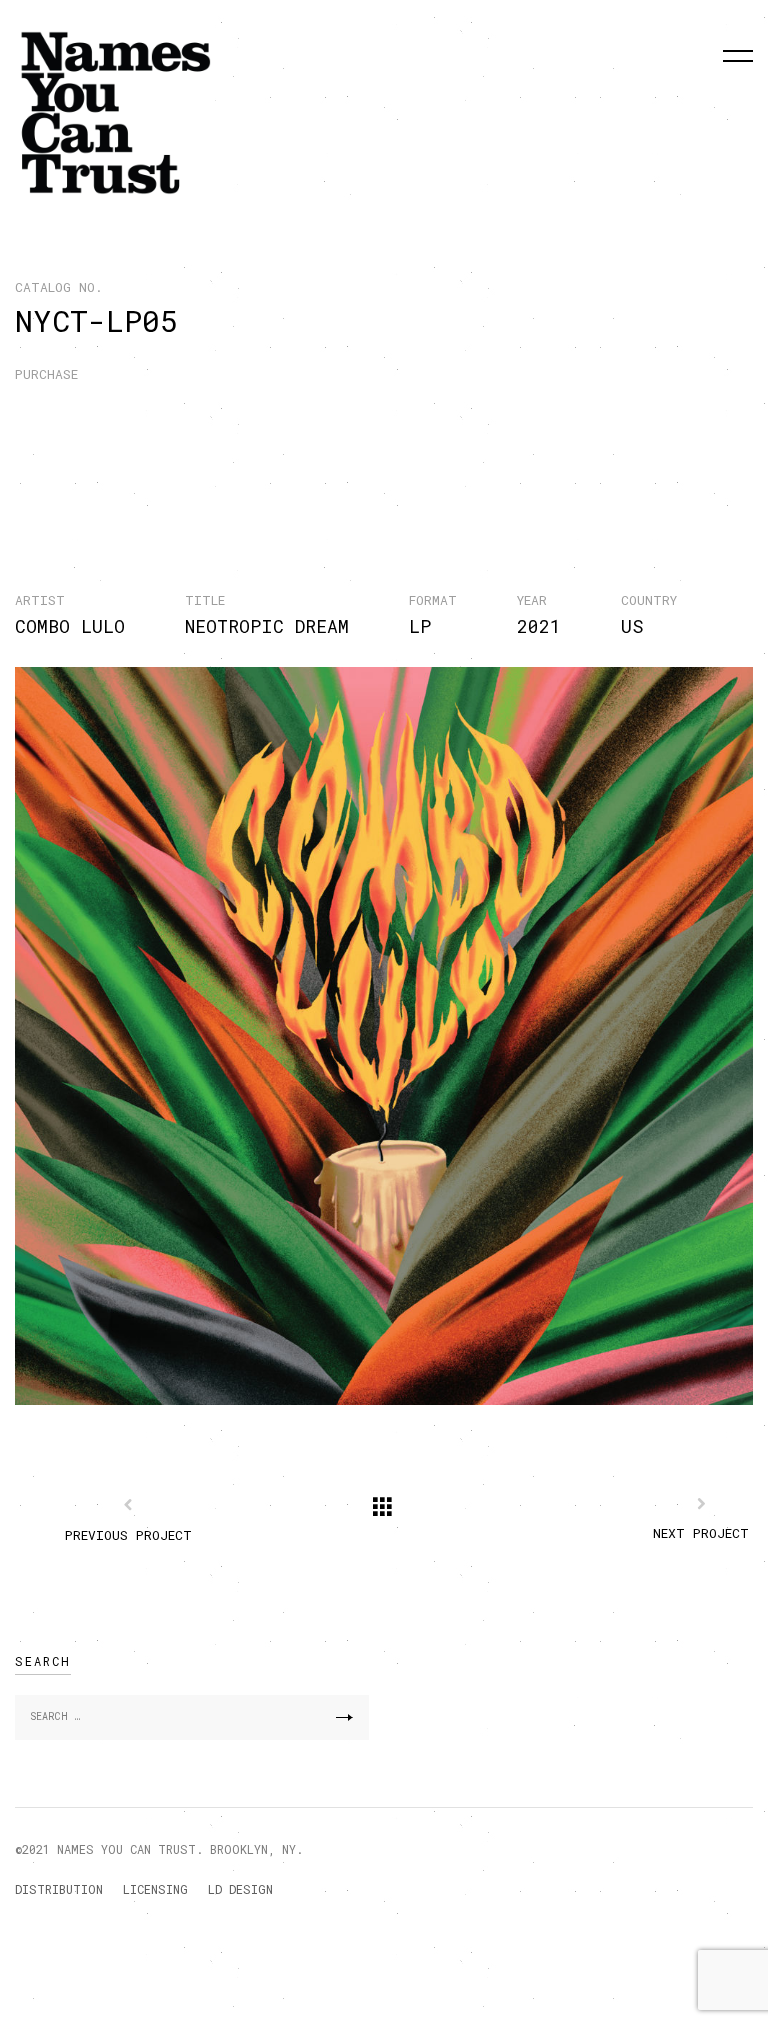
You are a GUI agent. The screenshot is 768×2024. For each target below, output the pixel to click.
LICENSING (155, 1889)
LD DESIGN (240, 1889)
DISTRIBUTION (59, 1889)
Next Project (701, 1533)
